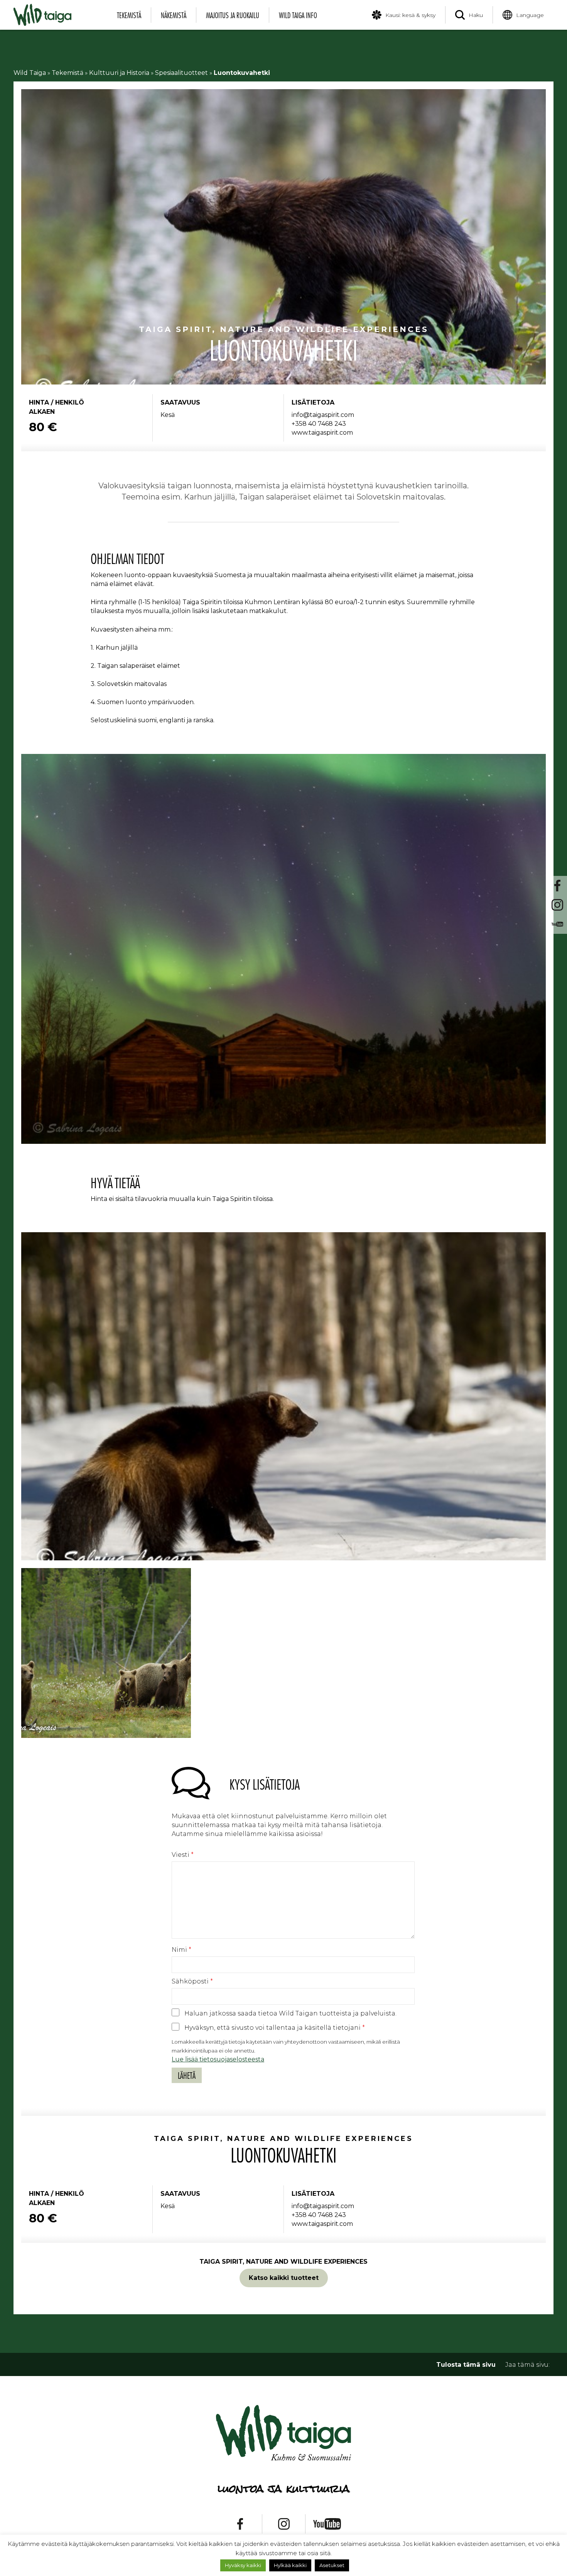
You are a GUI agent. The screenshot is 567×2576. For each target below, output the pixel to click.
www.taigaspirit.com (322, 433)
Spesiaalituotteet (181, 73)
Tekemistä (129, 15)
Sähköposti (192, 1981)
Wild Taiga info (298, 15)
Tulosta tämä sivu (466, 2365)
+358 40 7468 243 (319, 424)
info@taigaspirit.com (323, 415)
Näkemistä (174, 15)
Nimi (181, 1950)
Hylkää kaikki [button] (290, 2565)
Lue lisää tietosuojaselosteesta (218, 2059)
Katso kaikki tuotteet (284, 2278)
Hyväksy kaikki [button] (243, 2565)
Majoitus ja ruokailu (233, 15)
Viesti (183, 1855)
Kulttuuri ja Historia (119, 73)
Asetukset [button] (332, 2565)
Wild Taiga (30, 73)
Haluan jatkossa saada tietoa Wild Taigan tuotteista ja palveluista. (290, 2013)
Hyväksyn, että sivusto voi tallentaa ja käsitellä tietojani (275, 2028)
